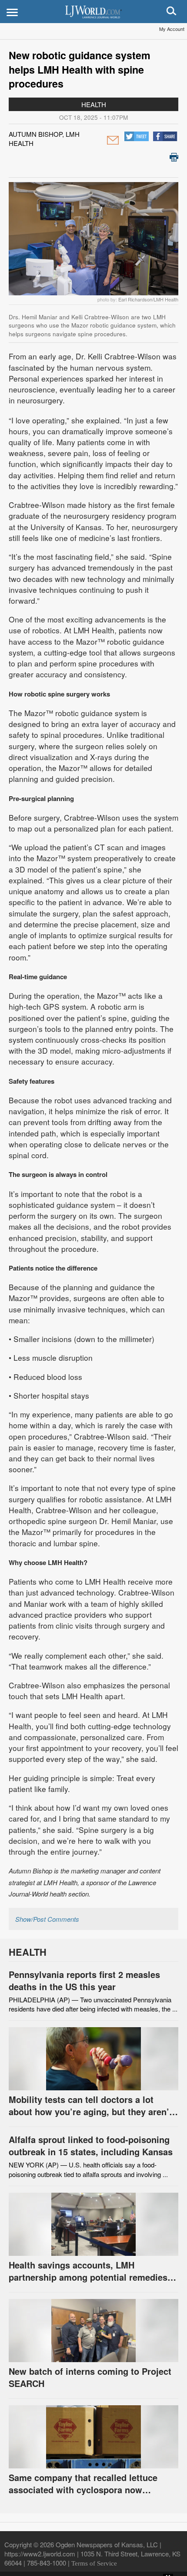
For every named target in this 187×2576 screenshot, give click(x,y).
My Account (172, 29)
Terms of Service (94, 2563)
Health (94, 104)
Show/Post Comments (47, 1919)
